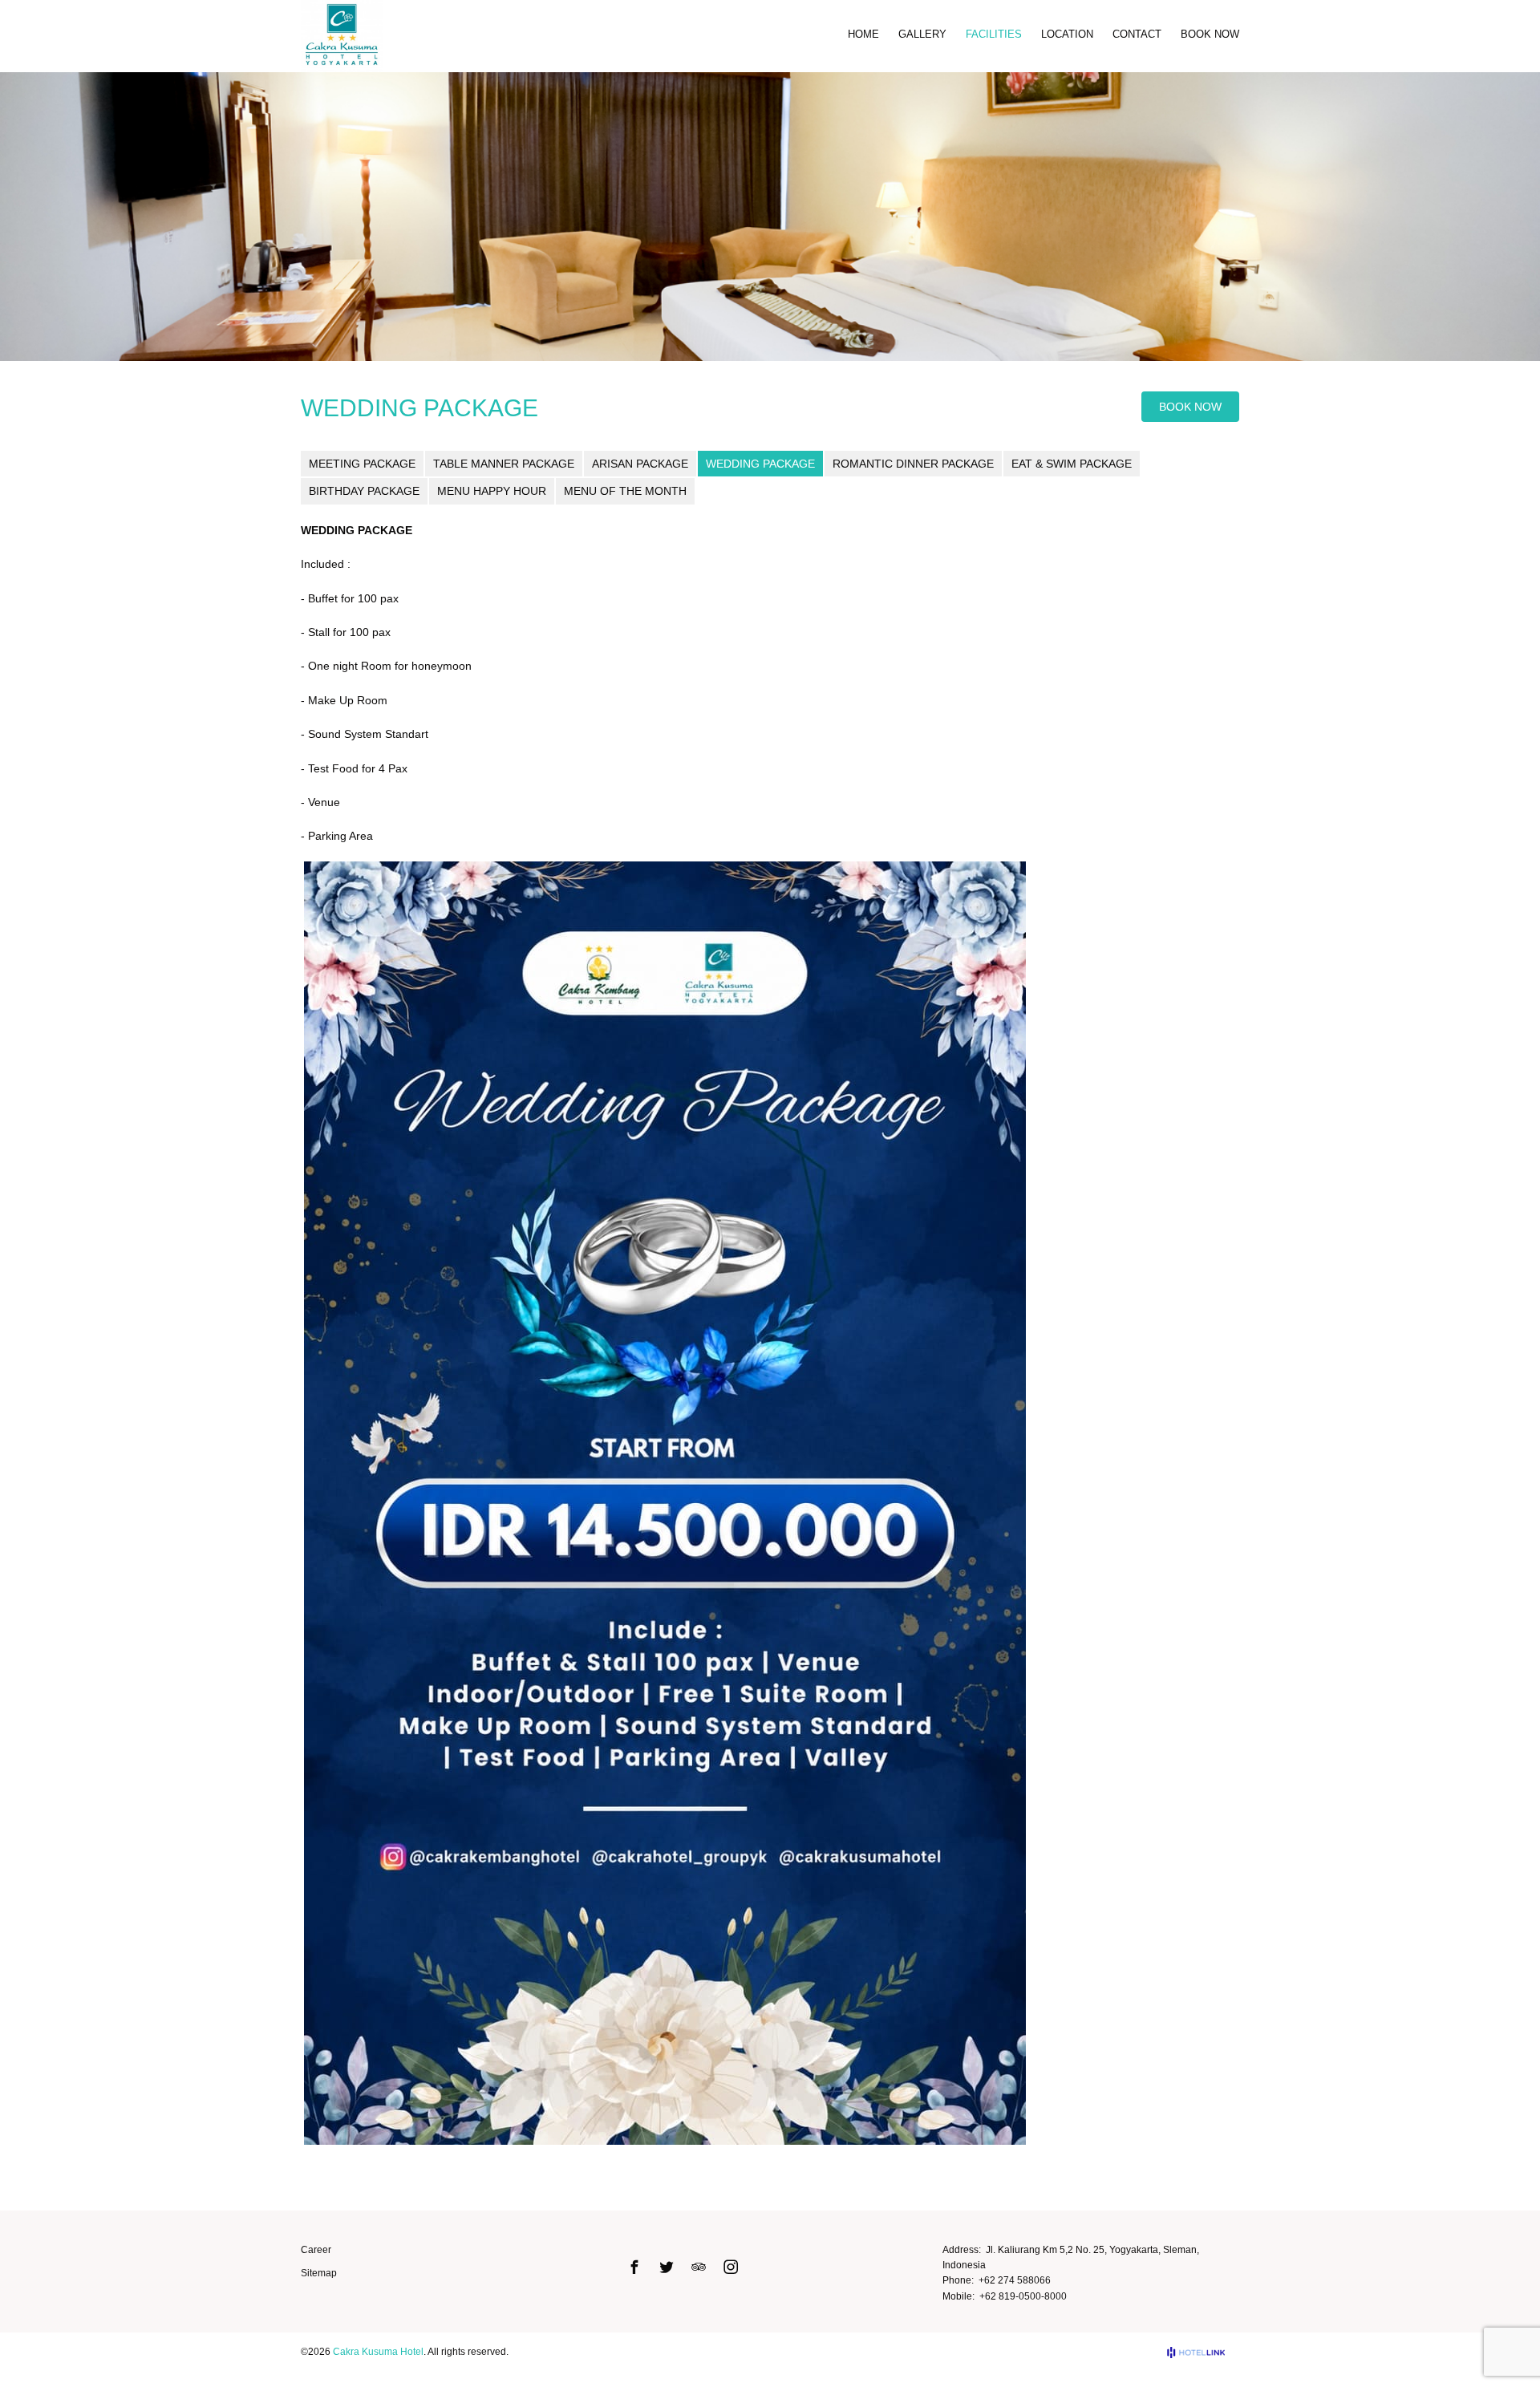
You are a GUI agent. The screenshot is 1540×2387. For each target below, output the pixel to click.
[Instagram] (731, 2267)
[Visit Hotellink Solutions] (1203, 2353)
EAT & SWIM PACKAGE (1072, 464)
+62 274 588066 (1015, 2280)
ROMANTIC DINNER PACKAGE (913, 464)
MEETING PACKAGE (362, 464)
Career (316, 2250)
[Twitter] (667, 2267)
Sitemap (319, 2273)
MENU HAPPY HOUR (492, 491)
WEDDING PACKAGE (760, 464)
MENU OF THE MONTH (625, 491)
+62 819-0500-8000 (1023, 2296)
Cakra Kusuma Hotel (378, 2352)
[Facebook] (634, 2267)
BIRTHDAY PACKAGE (364, 491)
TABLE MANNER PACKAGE (504, 464)
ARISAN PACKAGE (640, 464)
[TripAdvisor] (699, 2267)
